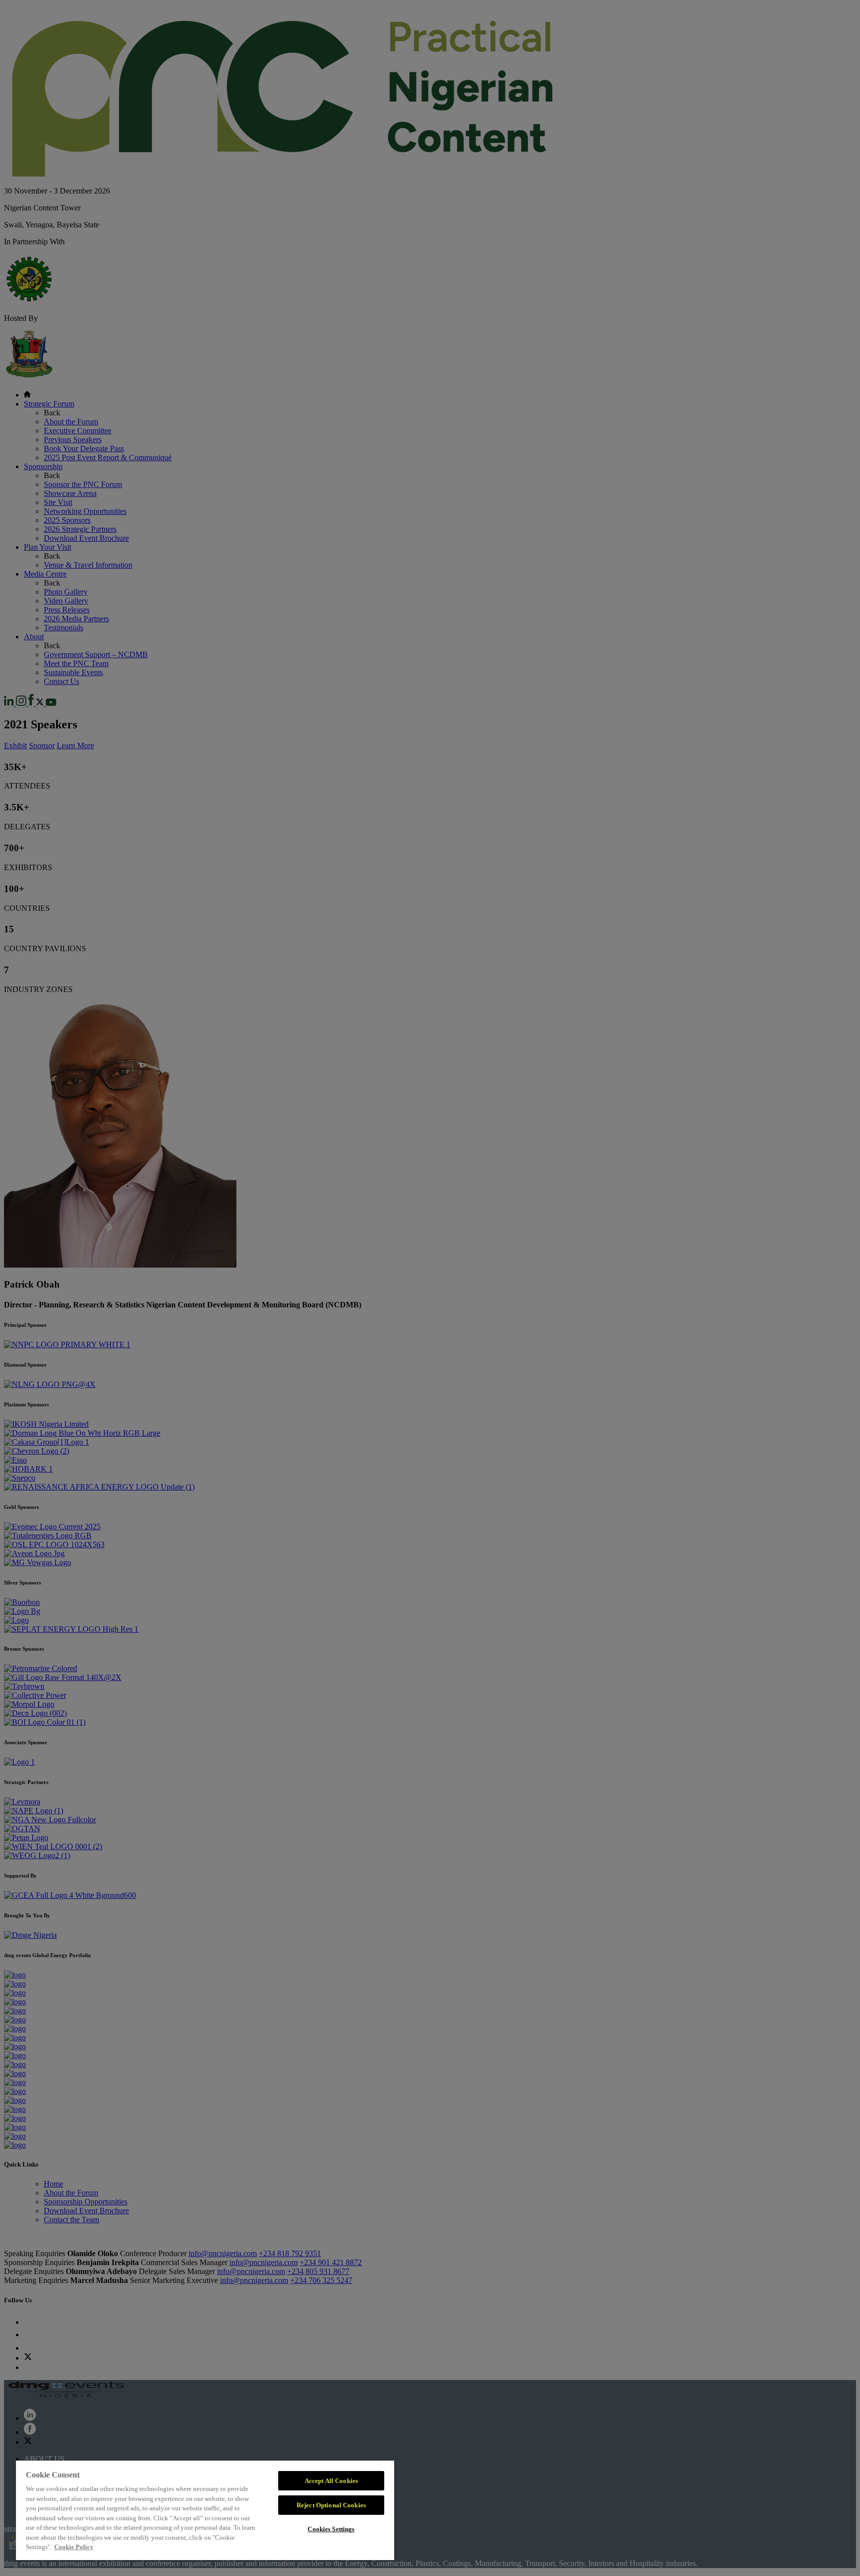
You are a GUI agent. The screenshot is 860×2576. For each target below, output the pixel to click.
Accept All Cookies (331, 2481)
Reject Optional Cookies (331, 2505)
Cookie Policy (74, 2547)
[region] (205, 2510)
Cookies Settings (331, 2529)
